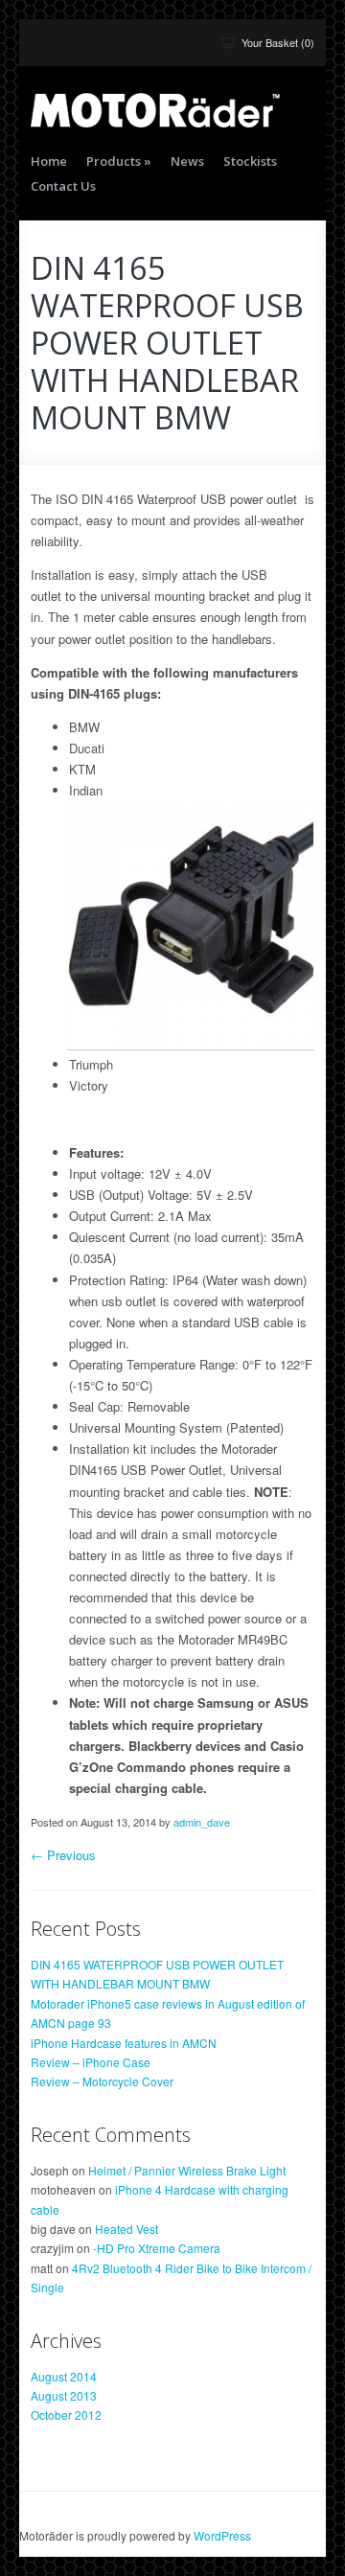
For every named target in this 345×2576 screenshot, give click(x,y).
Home (49, 161)
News (187, 161)
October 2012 (66, 2415)
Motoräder (155, 110)
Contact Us (63, 186)
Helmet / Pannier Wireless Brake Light (187, 2170)
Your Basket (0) (278, 42)
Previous (63, 1855)
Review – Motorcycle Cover (102, 2081)
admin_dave (202, 1822)
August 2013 (64, 2395)
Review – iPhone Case (91, 2062)
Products (119, 161)
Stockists (250, 161)
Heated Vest (126, 2229)
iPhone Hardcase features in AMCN (124, 2043)
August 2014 (64, 2376)
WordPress (222, 2535)
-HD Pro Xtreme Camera (157, 2248)
